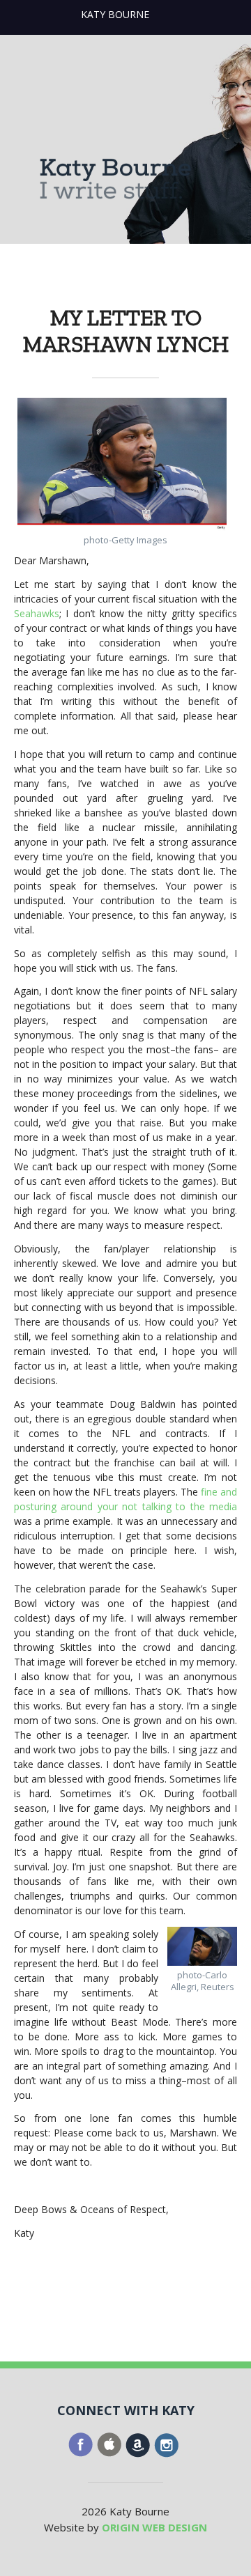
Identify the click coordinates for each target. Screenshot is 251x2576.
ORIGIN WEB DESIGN (154, 2527)
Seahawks (37, 613)
